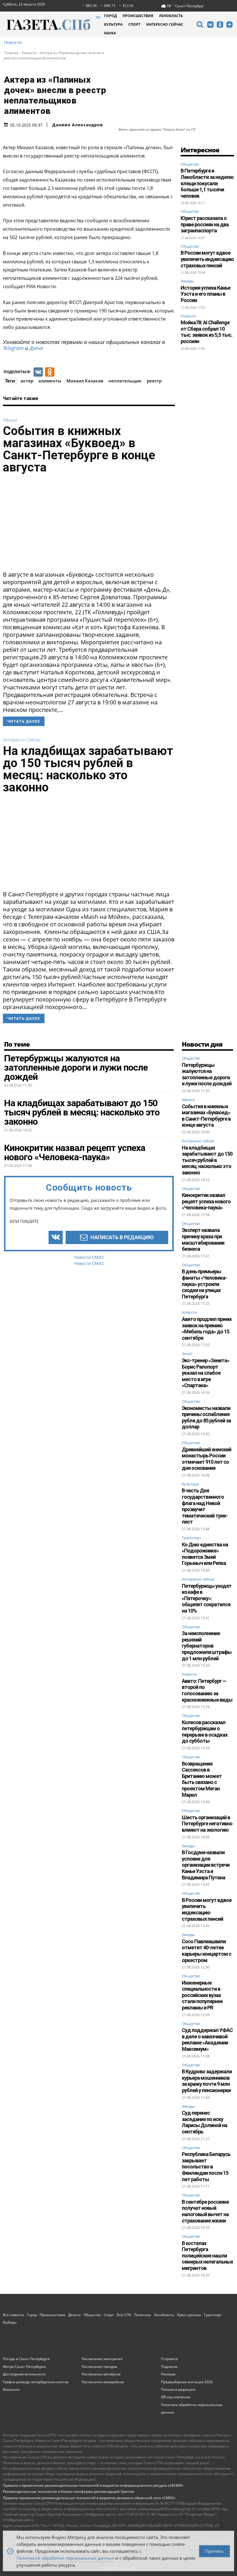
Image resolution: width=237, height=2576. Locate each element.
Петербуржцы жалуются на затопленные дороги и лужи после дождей (207, 1074)
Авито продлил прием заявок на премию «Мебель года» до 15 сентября (207, 1328)
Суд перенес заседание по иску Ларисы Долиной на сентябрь (204, 2122)
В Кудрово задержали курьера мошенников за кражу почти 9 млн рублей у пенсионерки (207, 2081)
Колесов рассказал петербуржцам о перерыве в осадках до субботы (205, 1732)
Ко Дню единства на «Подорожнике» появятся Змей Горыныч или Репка (205, 1554)
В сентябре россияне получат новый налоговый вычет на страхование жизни (205, 2211)
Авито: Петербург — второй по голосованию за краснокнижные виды (207, 1690)
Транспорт (191, 1538)
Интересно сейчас (22, 740)
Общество (190, 164)
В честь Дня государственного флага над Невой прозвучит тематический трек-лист (205, 1506)
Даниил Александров (78, 125)
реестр (154, 381)
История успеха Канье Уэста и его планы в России (205, 294)
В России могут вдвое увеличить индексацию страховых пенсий (207, 259)
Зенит (187, 1354)
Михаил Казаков (85, 381)
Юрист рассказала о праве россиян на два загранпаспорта (205, 224)
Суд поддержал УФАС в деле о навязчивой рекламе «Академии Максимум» (207, 2040)
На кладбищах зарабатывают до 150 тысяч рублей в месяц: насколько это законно (88, 769)
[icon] (200, 25)
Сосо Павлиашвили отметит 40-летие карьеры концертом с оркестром (207, 1951)
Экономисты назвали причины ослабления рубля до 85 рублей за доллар (206, 1417)
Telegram (13, 348)
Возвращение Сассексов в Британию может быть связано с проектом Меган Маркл (202, 1779)
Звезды (187, 281)
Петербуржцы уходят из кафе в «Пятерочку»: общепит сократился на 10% (207, 1598)
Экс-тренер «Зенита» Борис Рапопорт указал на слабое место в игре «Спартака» (205, 1373)
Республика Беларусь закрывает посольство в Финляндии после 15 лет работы (206, 2167)
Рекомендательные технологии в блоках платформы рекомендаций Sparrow (68, 2491)
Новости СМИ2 (89, 1257)
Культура (190, 1484)
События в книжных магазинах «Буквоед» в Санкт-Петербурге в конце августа (79, 449)
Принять (214, 2550)
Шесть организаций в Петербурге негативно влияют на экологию (207, 1824)
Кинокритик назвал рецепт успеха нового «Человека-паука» (206, 1201)
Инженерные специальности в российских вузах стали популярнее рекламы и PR (202, 1995)
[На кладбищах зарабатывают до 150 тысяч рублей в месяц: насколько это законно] (89, 844)
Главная (11, 53)
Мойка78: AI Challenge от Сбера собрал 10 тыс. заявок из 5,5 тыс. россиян (207, 332)
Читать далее (24, 721)
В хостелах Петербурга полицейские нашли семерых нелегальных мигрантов (207, 2256)
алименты (50, 381)
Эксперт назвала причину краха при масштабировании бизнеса (203, 1239)
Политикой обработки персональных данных (65, 2557)
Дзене (36, 348)
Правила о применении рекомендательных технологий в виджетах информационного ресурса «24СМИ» (93, 2485)
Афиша (10, 420)
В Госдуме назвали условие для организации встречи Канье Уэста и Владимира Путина (206, 1865)
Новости (13, 42)
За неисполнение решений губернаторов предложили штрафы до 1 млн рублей (207, 1646)
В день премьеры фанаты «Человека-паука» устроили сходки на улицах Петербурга (204, 1284)
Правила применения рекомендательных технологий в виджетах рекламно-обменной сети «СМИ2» (89, 2498)
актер (27, 381)
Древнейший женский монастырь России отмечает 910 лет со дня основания (207, 1459)
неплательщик (125, 381)
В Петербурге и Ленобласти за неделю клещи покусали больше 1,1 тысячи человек (207, 183)
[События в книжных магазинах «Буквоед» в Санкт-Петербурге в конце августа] (89, 524)
